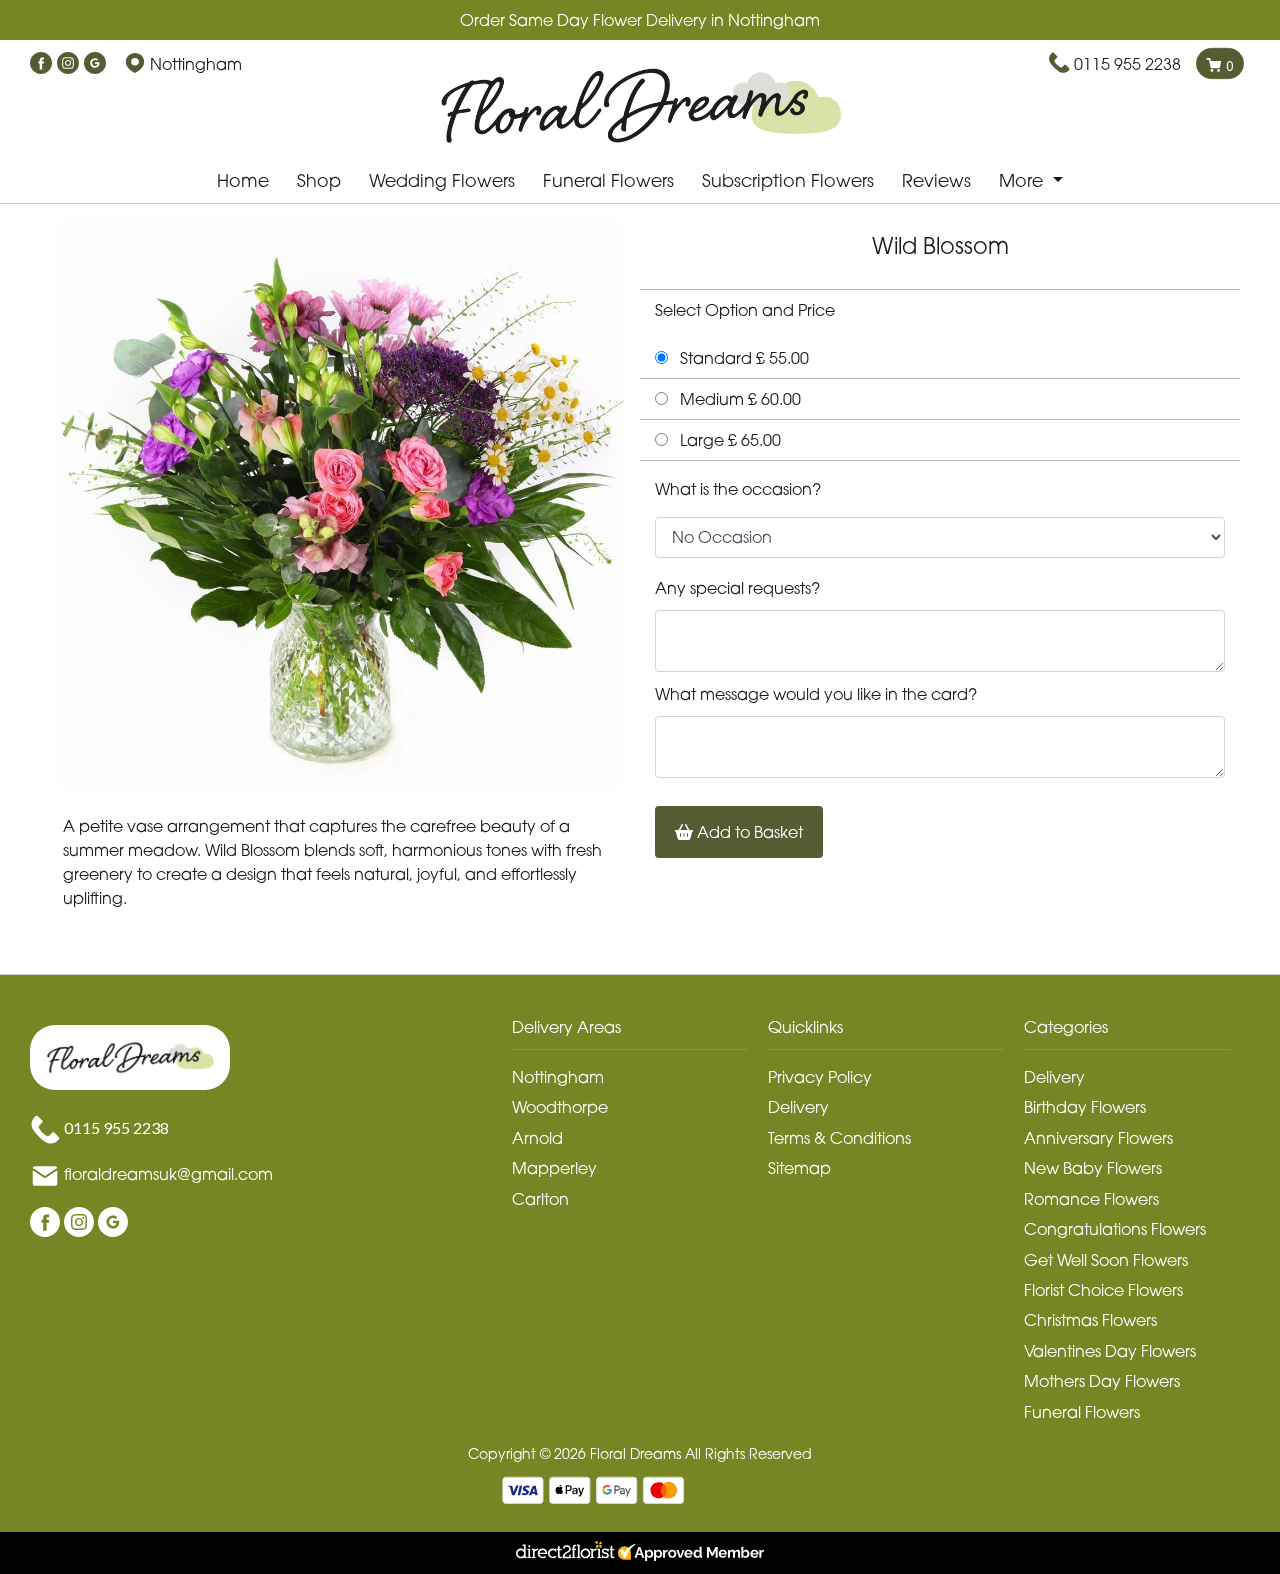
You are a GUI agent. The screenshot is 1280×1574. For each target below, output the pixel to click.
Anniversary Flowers (1098, 1138)
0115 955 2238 (1127, 64)
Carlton (540, 1199)
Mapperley (554, 1168)
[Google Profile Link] (95, 64)
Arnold (537, 1138)
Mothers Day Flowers (1102, 1381)
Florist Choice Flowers (1103, 1290)
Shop (319, 180)
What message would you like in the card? (816, 694)
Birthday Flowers (1085, 1107)
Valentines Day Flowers (1110, 1351)
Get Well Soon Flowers (1106, 1260)
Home (243, 180)
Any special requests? (737, 588)
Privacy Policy (820, 1077)
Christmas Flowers (1090, 1320)
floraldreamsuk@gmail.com (168, 1175)
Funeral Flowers (608, 180)
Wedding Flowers (442, 180)
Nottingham (558, 1077)
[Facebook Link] (41, 64)
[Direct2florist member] (640, 1553)
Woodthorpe (560, 1107)
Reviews (936, 180)
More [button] (1023, 180)
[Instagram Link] (68, 64)
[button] (640, 1032)
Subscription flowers (788, 180)
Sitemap (799, 1168)
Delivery (798, 1107)
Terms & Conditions (839, 1138)
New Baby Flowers (1093, 1168)
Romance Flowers (1091, 1199)
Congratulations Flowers (1115, 1229)
